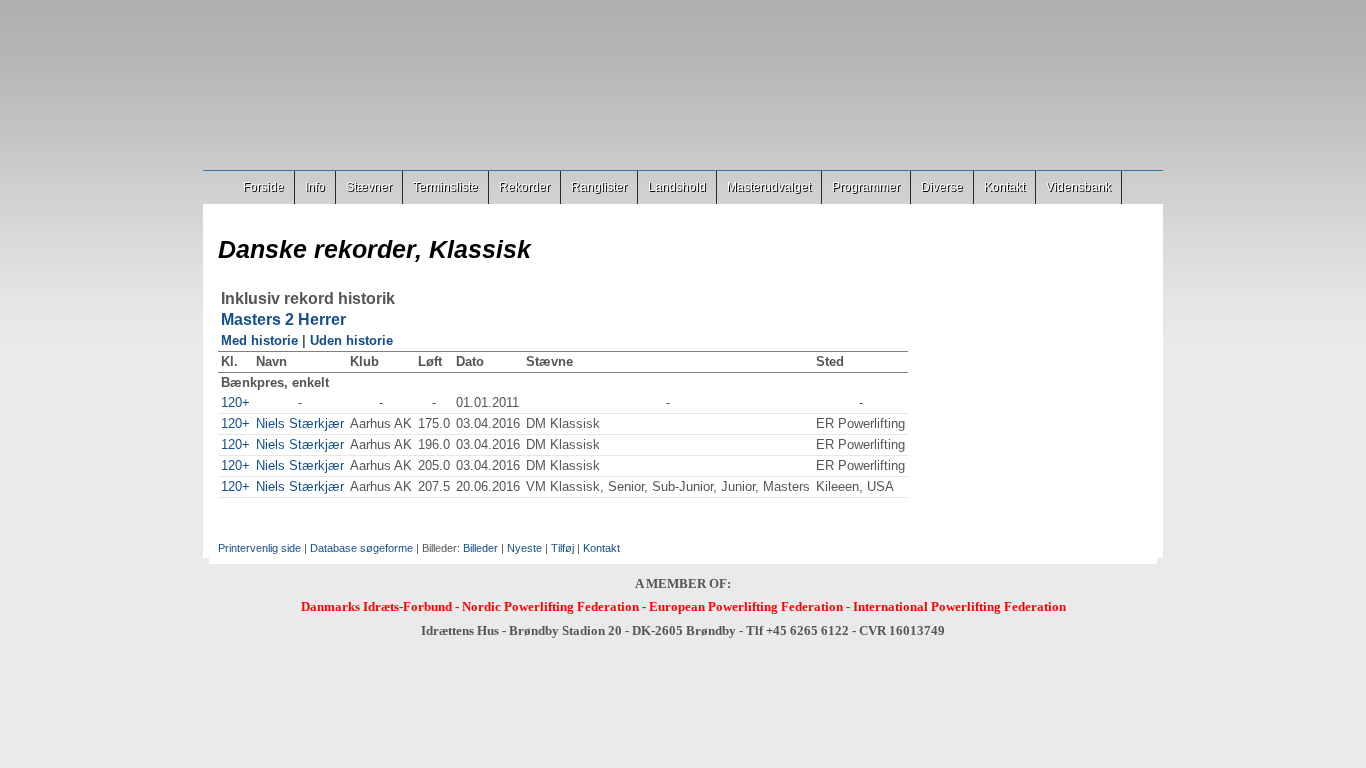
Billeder (480, 548)
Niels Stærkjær (300, 423)
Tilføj (562, 548)
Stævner (369, 187)
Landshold (677, 187)
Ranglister (599, 187)
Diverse (942, 187)
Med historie (259, 340)
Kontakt (1004, 187)
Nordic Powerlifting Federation (550, 606)
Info (315, 187)
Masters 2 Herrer (283, 319)
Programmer (866, 187)
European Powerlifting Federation (746, 606)
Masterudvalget (769, 187)
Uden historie (351, 340)
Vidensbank (1078, 187)
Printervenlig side (259, 548)
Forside (263, 187)
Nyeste (524, 548)
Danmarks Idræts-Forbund (376, 606)
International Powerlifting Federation (959, 606)
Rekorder (524, 187)
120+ (235, 402)
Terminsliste (445, 187)
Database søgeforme (361, 548)
